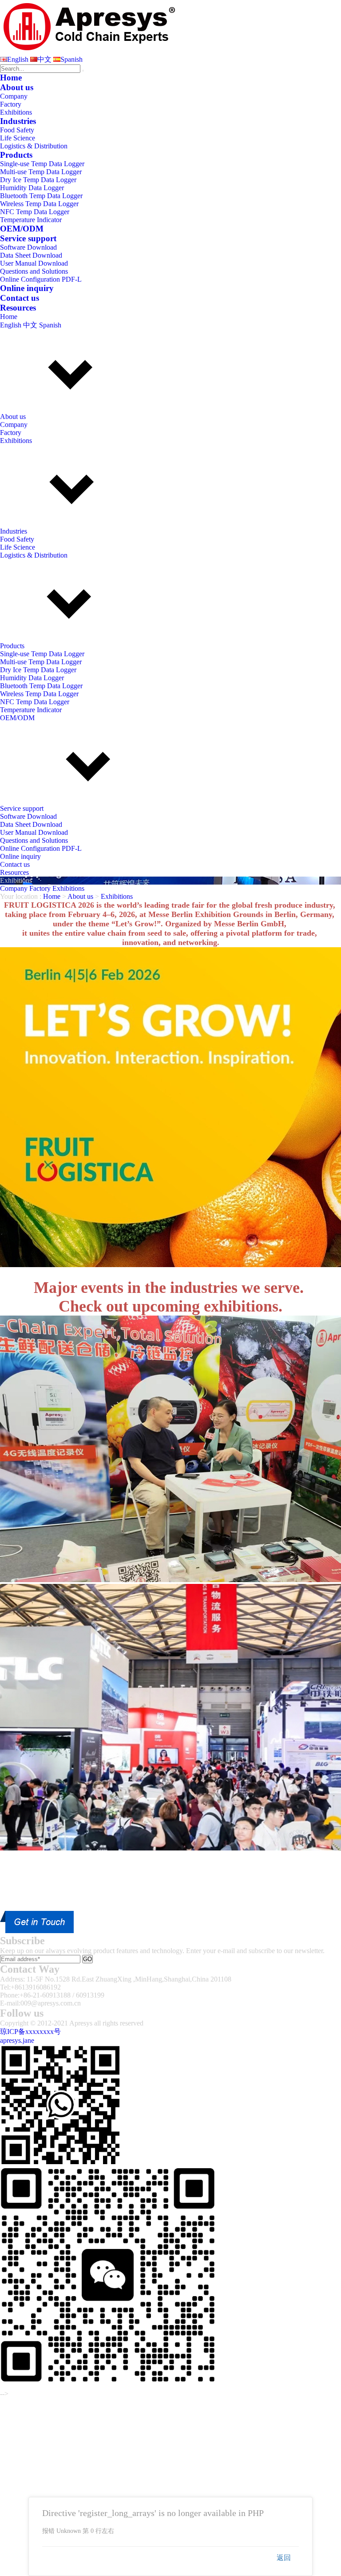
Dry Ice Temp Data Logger (38, 180)
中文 (44, 59)
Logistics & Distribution (34, 146)
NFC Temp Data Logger (35, 212)
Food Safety (17, 130)
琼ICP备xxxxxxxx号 (30, 2032)
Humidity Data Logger (32, 188)
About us (17, 87)
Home (11, 78)
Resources (18, 308)
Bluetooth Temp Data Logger (41, 196)
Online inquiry (27, 288)
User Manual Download (34, 263)
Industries (18, 121)
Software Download (28, 247)
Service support (28, 238)
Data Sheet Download (31, 255)
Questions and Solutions (34, 271)
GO (87, 1959)
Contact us (20, 298)
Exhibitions (16, 112)
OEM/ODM (22, 229)
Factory (11, 104)
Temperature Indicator (31, 220)
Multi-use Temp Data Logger (41, 172)
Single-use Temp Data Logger (42, 164)
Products (16, 155)
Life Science (18, 138)
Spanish (71, 59)
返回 (284, 2558)
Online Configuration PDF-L (41, 279)
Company (14, 96)
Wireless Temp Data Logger (39, 204)
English (18, 59)
